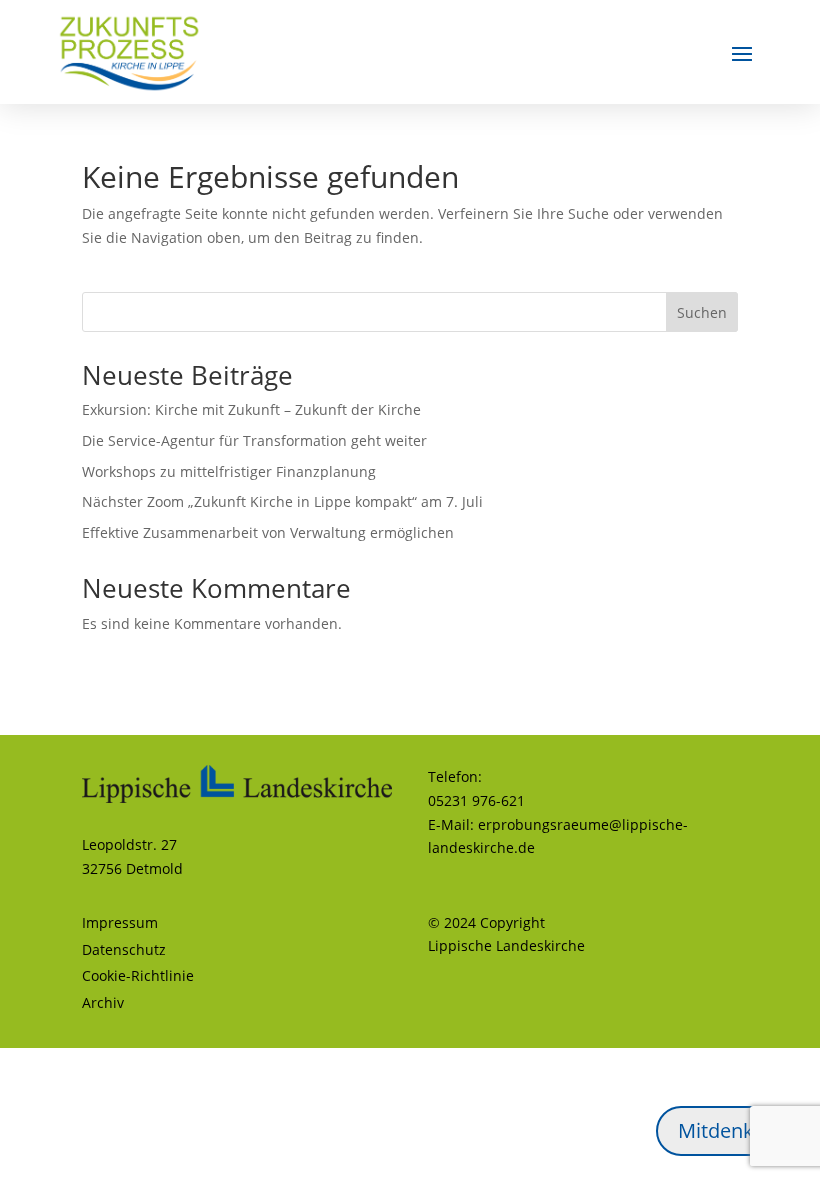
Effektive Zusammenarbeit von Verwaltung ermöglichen (268, 532)
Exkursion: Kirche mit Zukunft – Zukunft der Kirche (251, 409)
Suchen (702, 312)
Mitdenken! (730, 1130)
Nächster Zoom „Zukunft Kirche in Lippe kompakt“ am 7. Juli (282, 501)
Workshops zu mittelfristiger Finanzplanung (229, 471)
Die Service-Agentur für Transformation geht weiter (254, 440)
